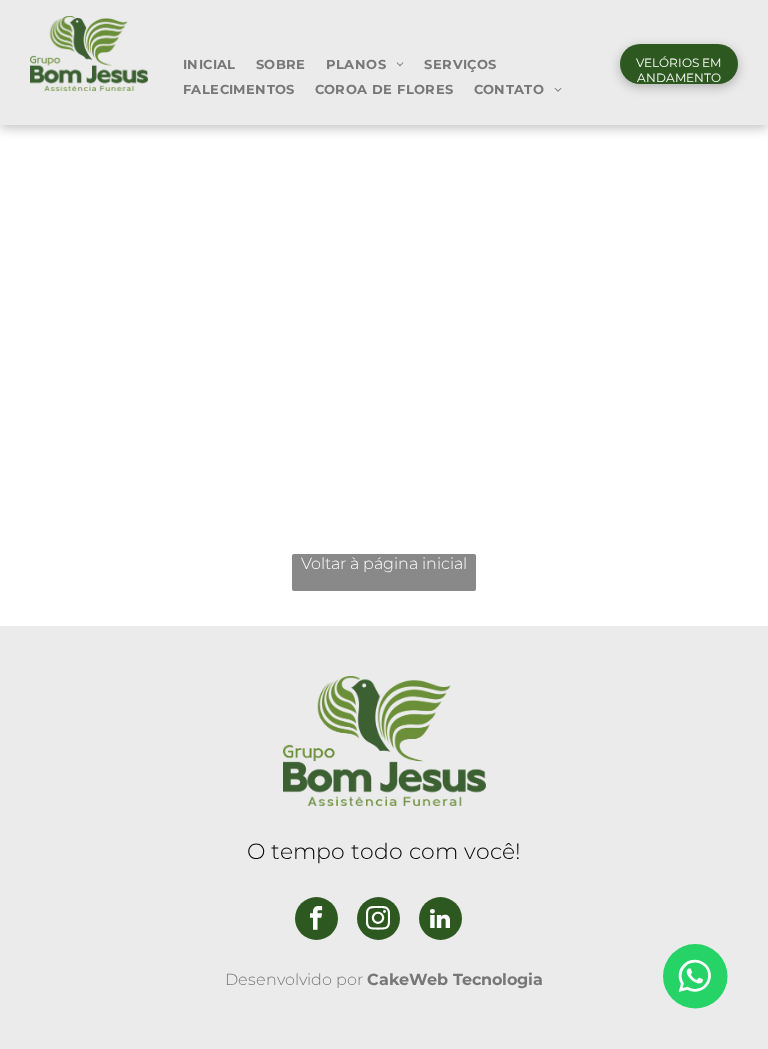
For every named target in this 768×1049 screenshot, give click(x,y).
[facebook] (316, 921)
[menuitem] (209, 63)
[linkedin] (440, 921)
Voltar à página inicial (384, 563)
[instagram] (378, 921)
